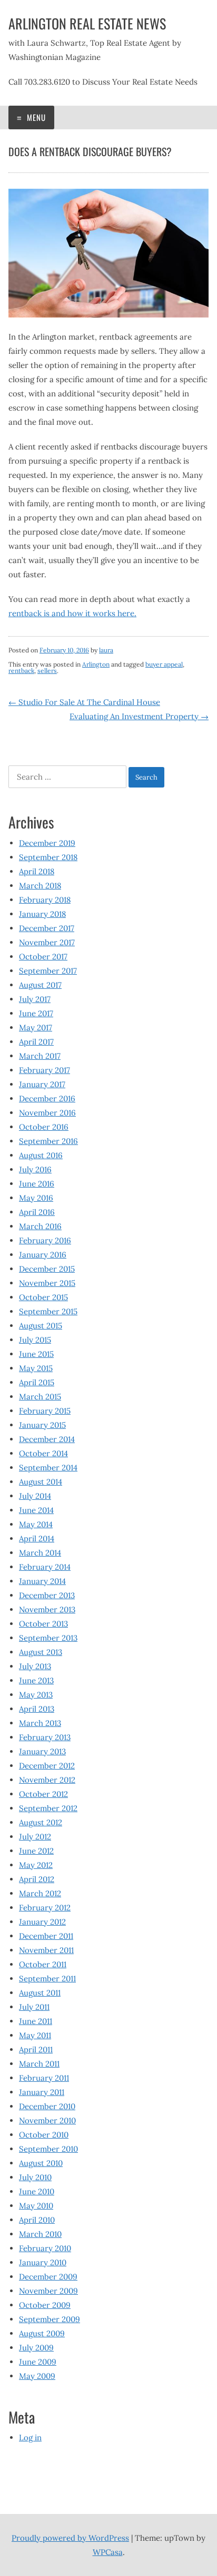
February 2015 (45, 1411)
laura (106, 650)
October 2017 (43, 957)
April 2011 (36, 2049)
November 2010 (47, 2120)
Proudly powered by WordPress (70, 2538)
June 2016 (37, 1184)
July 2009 (36, 2348)
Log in (30, 2437)
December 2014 (47, 1439)
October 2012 (43, 1794)
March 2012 (40, 1893)
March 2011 (39, 2064)
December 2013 (47, 1595)
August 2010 (41, 2163)
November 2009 (48, 2291)
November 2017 (47, 942)
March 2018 (40, 886)
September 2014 (48, 1468)
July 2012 (35, 1837)
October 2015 (43, 1297)
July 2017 (35, 999)
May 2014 (36, 1524)
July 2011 (34, 2007)
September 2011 (47, 1979)
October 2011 (43, 1964)
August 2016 (41, 1155)
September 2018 (48, 857)
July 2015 (35, 1340)
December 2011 (46, 1936)
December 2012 (47, 1766)
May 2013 (36, 1695)
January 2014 (42, 1581)
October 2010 (44, 2135)
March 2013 (40, 1723)
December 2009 (48, 2277)
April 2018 (37, 871)
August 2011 (40, 1993)
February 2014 (45, 1567)
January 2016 (43, 1255)
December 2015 (47, 1269)
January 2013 (42, 1751)
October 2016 (44, 1127)
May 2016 (36, 1198)
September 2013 (48, 1638)
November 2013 (47, 1609)
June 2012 (36, 1851)
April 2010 (37, 2220)
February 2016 (45, 1240)
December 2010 (47, 2106)
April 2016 (37, 1212)
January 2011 (42, 2092)
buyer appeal (164, 664)
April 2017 (36, 1042)
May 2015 (36, 1368)
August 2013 (41, 1652)
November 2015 (47, 1283)
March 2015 (40, 1397)
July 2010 (35, 2177)
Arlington (96, 664)
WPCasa (108, 2552)
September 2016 (48, 1141)
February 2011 (44, 2078)
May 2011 (35, 2035)
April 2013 (37, 1709)
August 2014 (41, 1482)
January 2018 (42, 914)
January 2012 (42, 1922)
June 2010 (37, 2191)
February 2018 (45, 900)
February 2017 (45, 1070)
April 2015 (37, 1382)
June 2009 (38, 2362)
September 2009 (50, 2319)
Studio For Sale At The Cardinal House (84, 702)
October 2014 (43, 1453)
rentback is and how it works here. (72, 613)
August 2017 (40, 985)
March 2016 (40, 1226)
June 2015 (36, 1354)
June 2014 (36, 1510)
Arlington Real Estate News (87, 23)
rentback (21, 671)
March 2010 (40, 2234)
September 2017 (48, 971)
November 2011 (46, 1950)
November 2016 (47, 1113)
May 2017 (36, 1028)
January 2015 (42, 1425)
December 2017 (47, 928)
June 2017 (36, 1013)
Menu (35, 117)
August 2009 (42, 2333)
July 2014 (35, 1496)
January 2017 (42, 1084)
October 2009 (45, 2305)
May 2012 (36, 1865)
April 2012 (37, 1879)
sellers (47, 671)
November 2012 (47, 1780)
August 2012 (41, 1822)
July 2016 (35, 1169)
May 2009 (37, 2376)
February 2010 (45, 2248)
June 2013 (36, 1680)
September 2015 (48, 1311)
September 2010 (48, 2149)
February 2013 (45, 1737)
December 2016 (47, 1098)
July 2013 (35, 1666)
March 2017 (40, 1056)
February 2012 (45, 1908)
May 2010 (36, 2206)
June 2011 (36, 2021)
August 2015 (41, 1326)
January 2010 (43, 2262)
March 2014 (40, 1553)
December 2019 (47, 843)
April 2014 (37, 1539)
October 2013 (43, 1624)
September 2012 (48, 1808)
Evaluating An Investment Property (139, 716)
